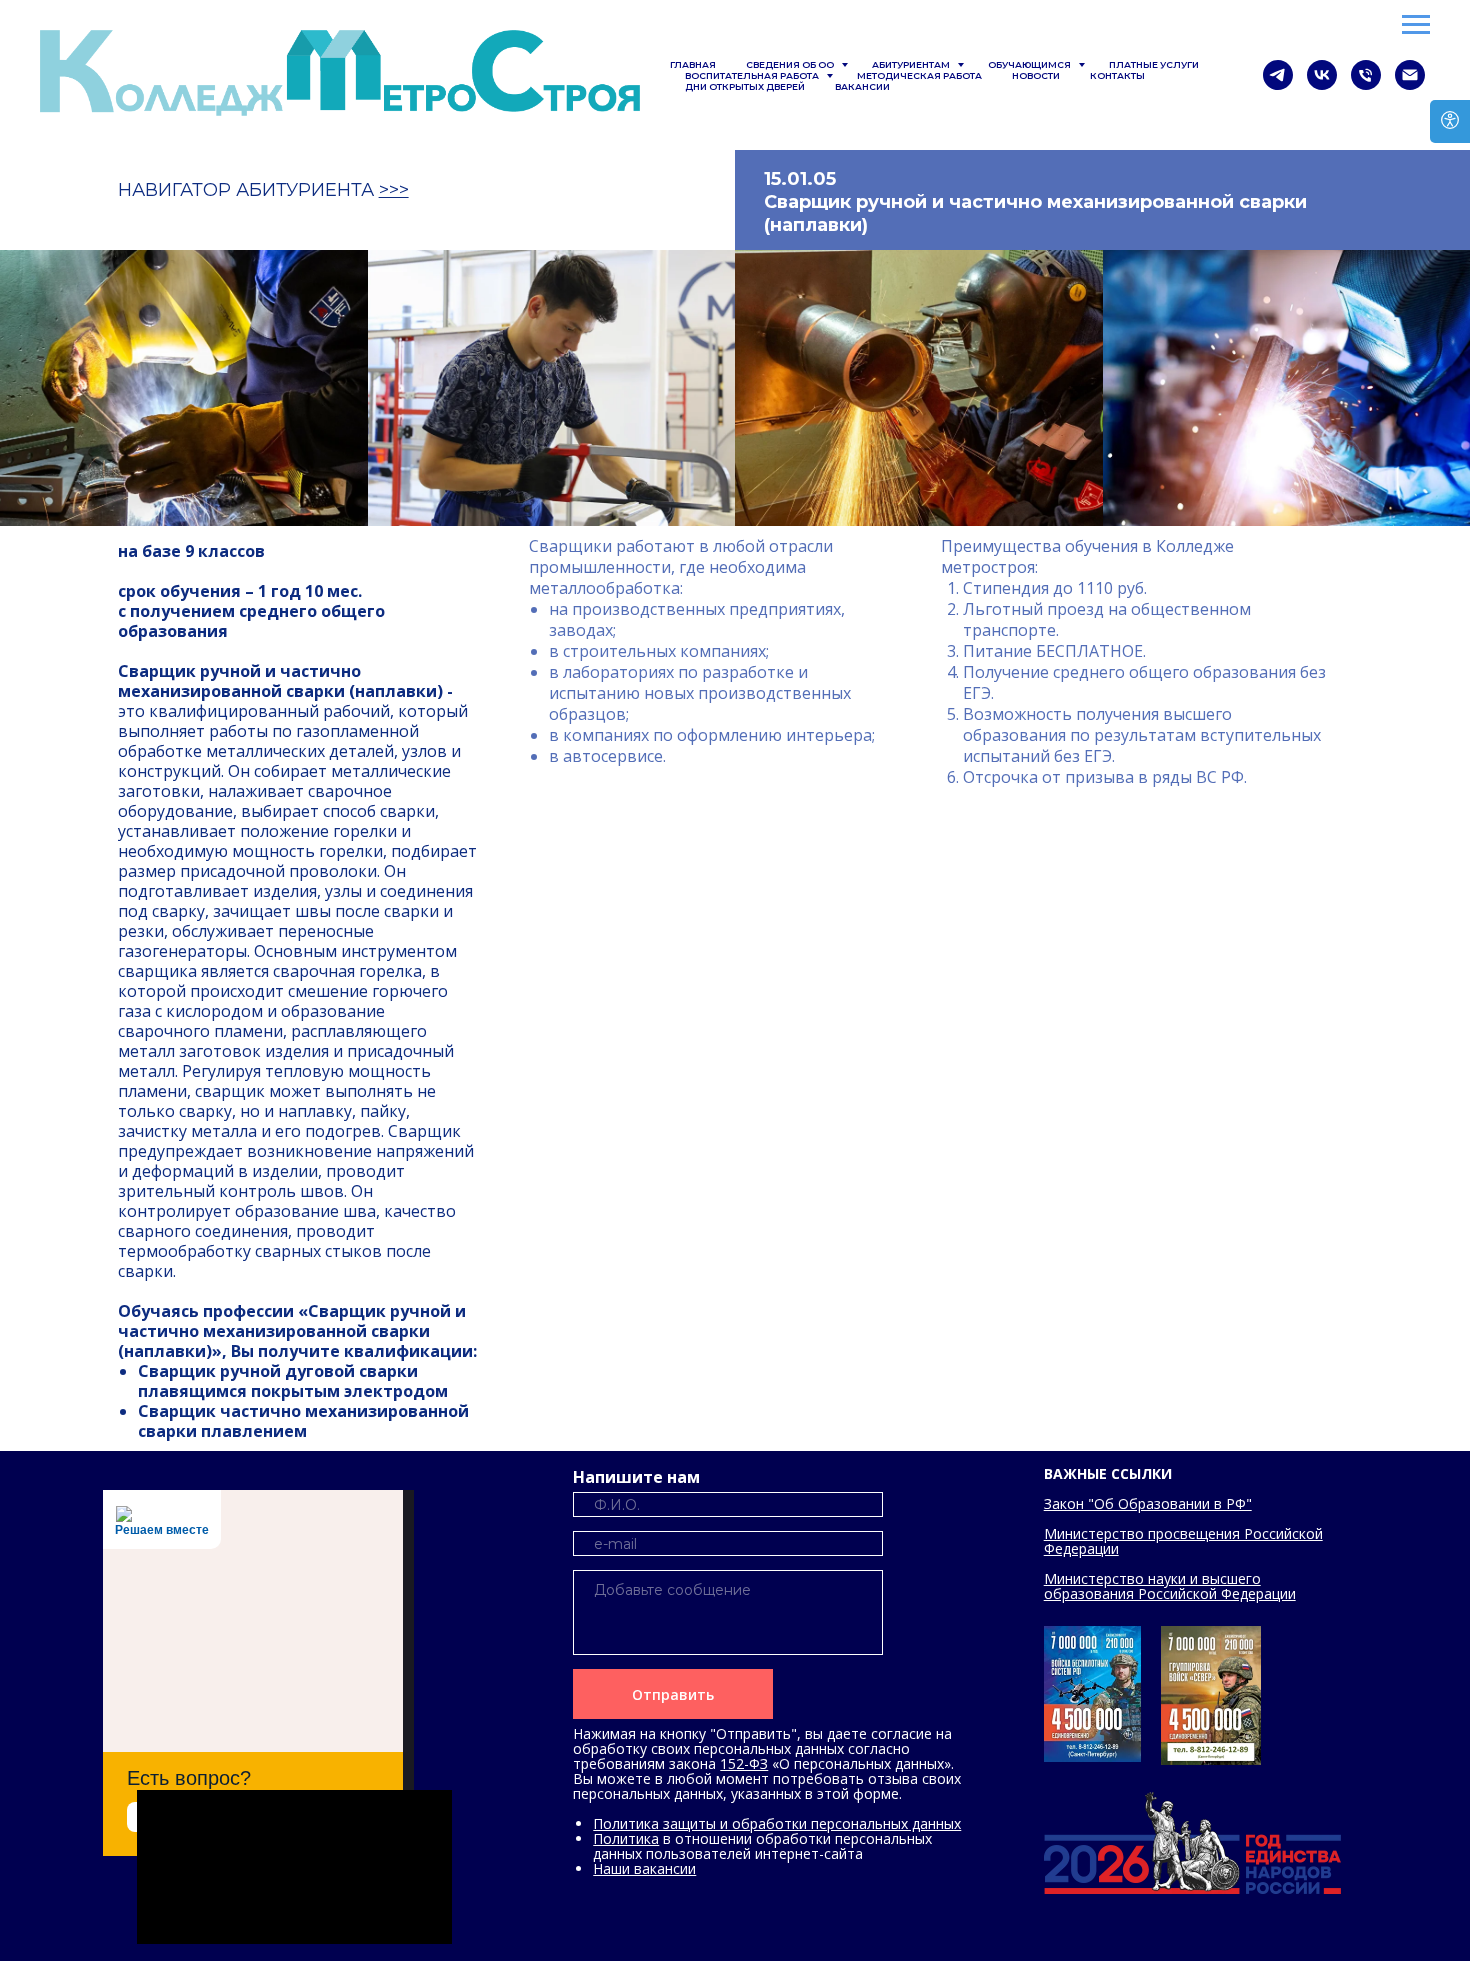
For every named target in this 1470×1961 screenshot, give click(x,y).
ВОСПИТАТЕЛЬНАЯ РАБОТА (753, 75)
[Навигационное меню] (1416, 25)
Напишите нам (636, 1477)
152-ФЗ (744, 1763)
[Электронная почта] (1410, 75)
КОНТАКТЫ (1117, 75)
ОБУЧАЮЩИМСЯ (1030, 64)
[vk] (1322, 75)
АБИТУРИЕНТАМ (912, 64)
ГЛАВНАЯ (693, 64)
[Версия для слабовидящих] (1450, 121)
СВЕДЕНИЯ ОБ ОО (791, 64)
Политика (626, 1838)
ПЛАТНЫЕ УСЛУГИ (1154, 64)
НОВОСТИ (1036, 75)
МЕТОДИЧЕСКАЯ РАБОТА (919, 75)
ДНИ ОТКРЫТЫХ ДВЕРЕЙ (745, 86)
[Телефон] (1366, 75)
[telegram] (1278, 75)
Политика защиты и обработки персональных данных (777, 1823)
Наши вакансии (644, 1868)
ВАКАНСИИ (862, 86)
